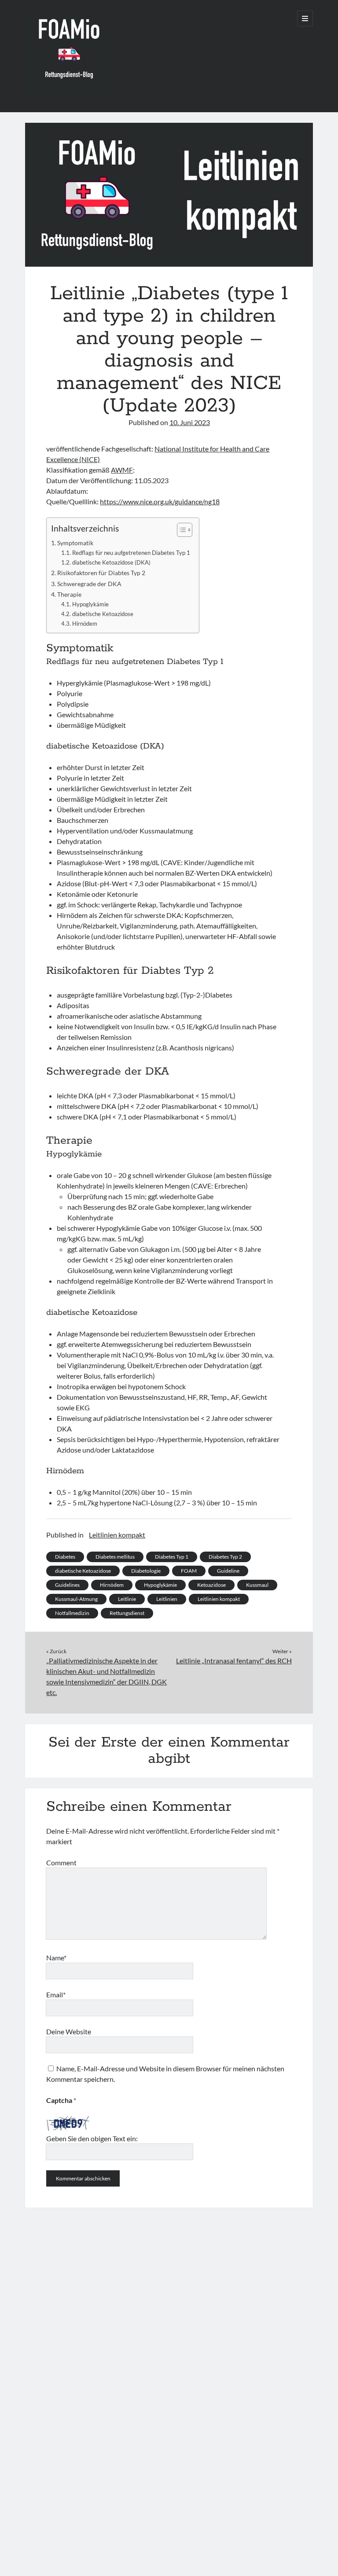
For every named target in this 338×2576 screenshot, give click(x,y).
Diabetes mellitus (115, 1557)
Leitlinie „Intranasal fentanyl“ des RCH (234, 1660)
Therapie (69, 594)
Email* (56, 1994)
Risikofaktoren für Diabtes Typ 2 (101, 573)
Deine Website (69, 2031)
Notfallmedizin (72, 1613)
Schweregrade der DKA (89, 584)
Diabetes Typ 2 (225, 1557)
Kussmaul (257, 1585)
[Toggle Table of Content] (180, 530)
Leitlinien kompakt (117, 1535)
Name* (56, 1958)
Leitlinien (167, 1599)
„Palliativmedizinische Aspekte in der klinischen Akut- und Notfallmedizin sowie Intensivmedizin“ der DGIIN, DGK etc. (107, 1676)
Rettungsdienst (127, 1613)
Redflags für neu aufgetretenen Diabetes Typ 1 (131, 553)
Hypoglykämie (90, 604)
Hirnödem (85, 624)
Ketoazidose (211, 1585)
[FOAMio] (69, 95)
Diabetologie (146, 1571)
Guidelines (67, 1585)
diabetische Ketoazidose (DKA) (111, 562)
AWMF (122, 470)
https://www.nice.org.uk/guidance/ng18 (160, 501)
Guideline (228, 1571)
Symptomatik (75, 543)
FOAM (189, 1571)
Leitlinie (127, 1599)
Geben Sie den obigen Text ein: (92, 2138)
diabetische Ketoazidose (103, 614)
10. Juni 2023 (190, 422)
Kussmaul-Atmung (76, 1599)
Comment (61, 1862)
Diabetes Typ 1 (172, 1557)
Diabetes (65, 1557)
